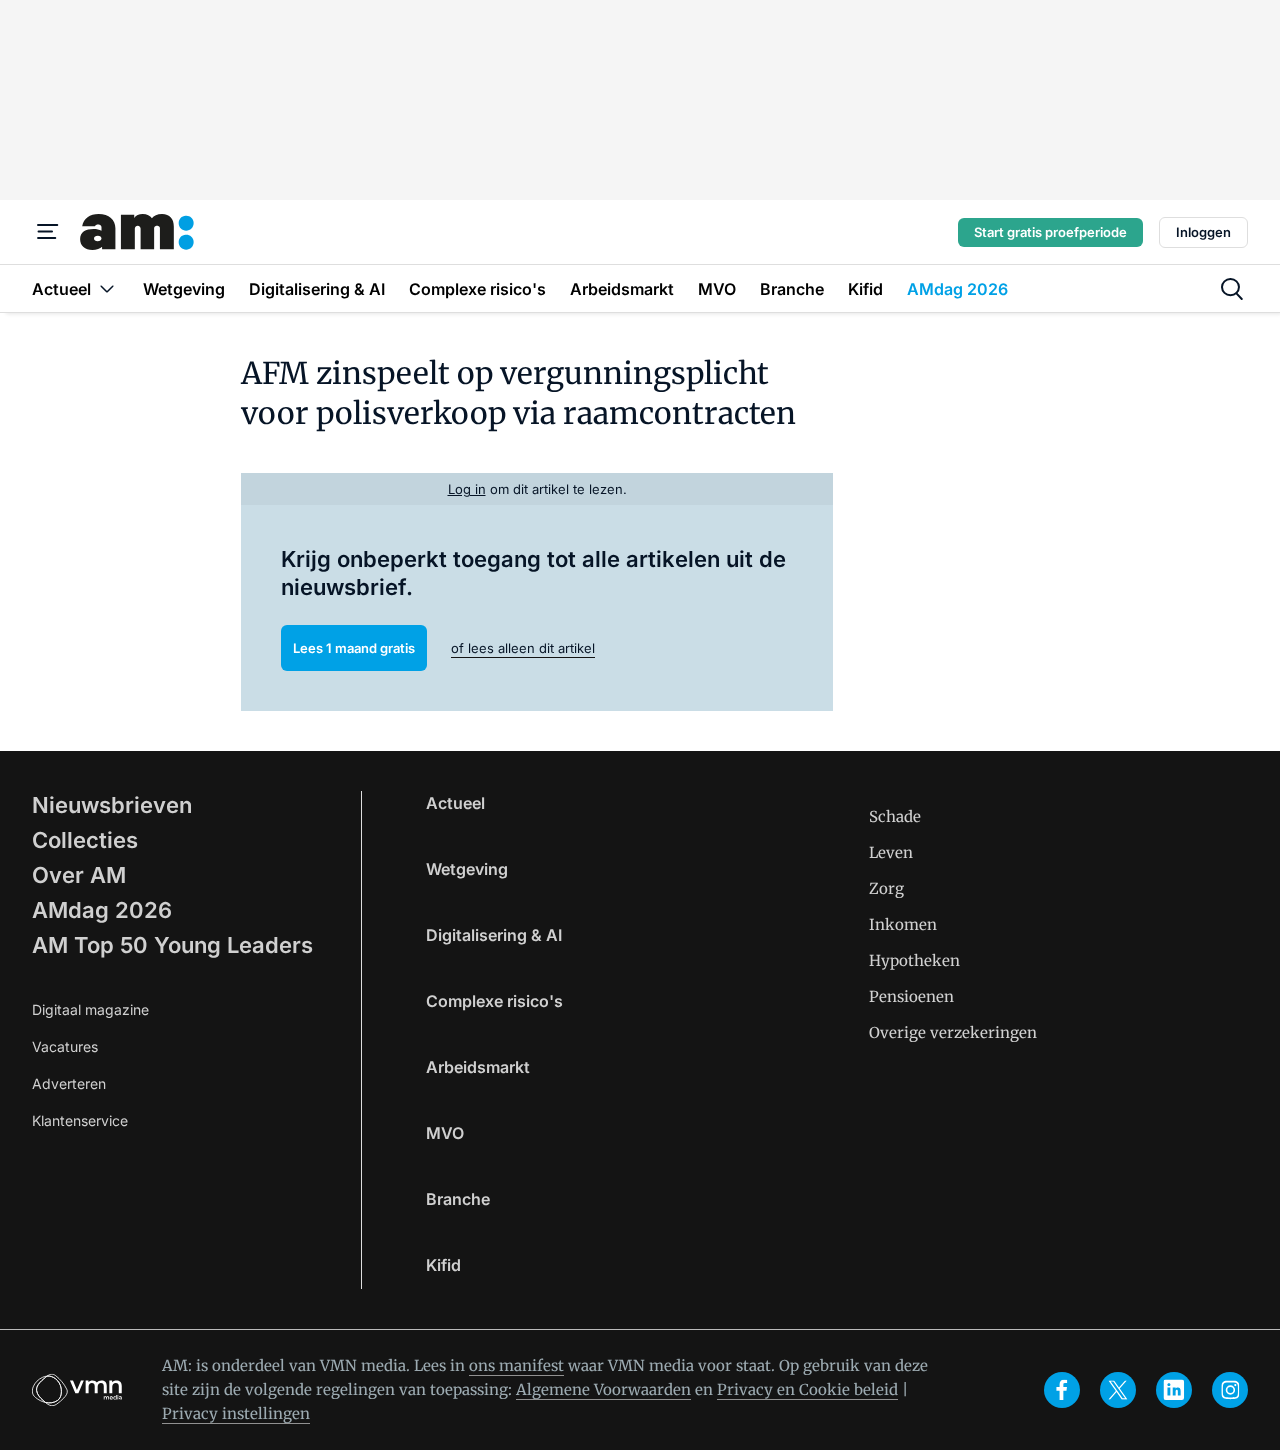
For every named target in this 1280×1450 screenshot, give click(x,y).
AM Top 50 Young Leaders (172, 945)
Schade (895, 816)
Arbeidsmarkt (478, 1067)
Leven (891, 852)
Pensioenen (911, 996)
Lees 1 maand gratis (354, 648)
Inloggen (1203, 232)
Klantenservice (80, 1120)
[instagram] (1230, 1390)
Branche (458, 1199)
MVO (445, 1133)
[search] (1232, 289)
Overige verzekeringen (953, 1032)
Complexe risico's (494, 1001)
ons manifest (516, 1365)
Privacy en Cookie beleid (807, 1389)
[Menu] (48, 232)
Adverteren (69, 1083)
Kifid (443, 1265)
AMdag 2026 (102, 910)
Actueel (455, 803)
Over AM (79, 875)
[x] (1118, 1390)
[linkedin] (1174, 1390)
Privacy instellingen (236, 1413)
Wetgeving (467, 869)
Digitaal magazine (90, 1009)
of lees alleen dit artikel (523, 648)
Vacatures (65, 1046)
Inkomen (903, 924)
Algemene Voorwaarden (603, 1389)
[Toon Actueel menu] (107, 288)
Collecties (85, 840)
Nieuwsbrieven (112, 805)
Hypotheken (914, 960)
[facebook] (1062, 1390)
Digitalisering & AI (494, 935)
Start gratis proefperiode (1050, 232)
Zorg (886, 888)
